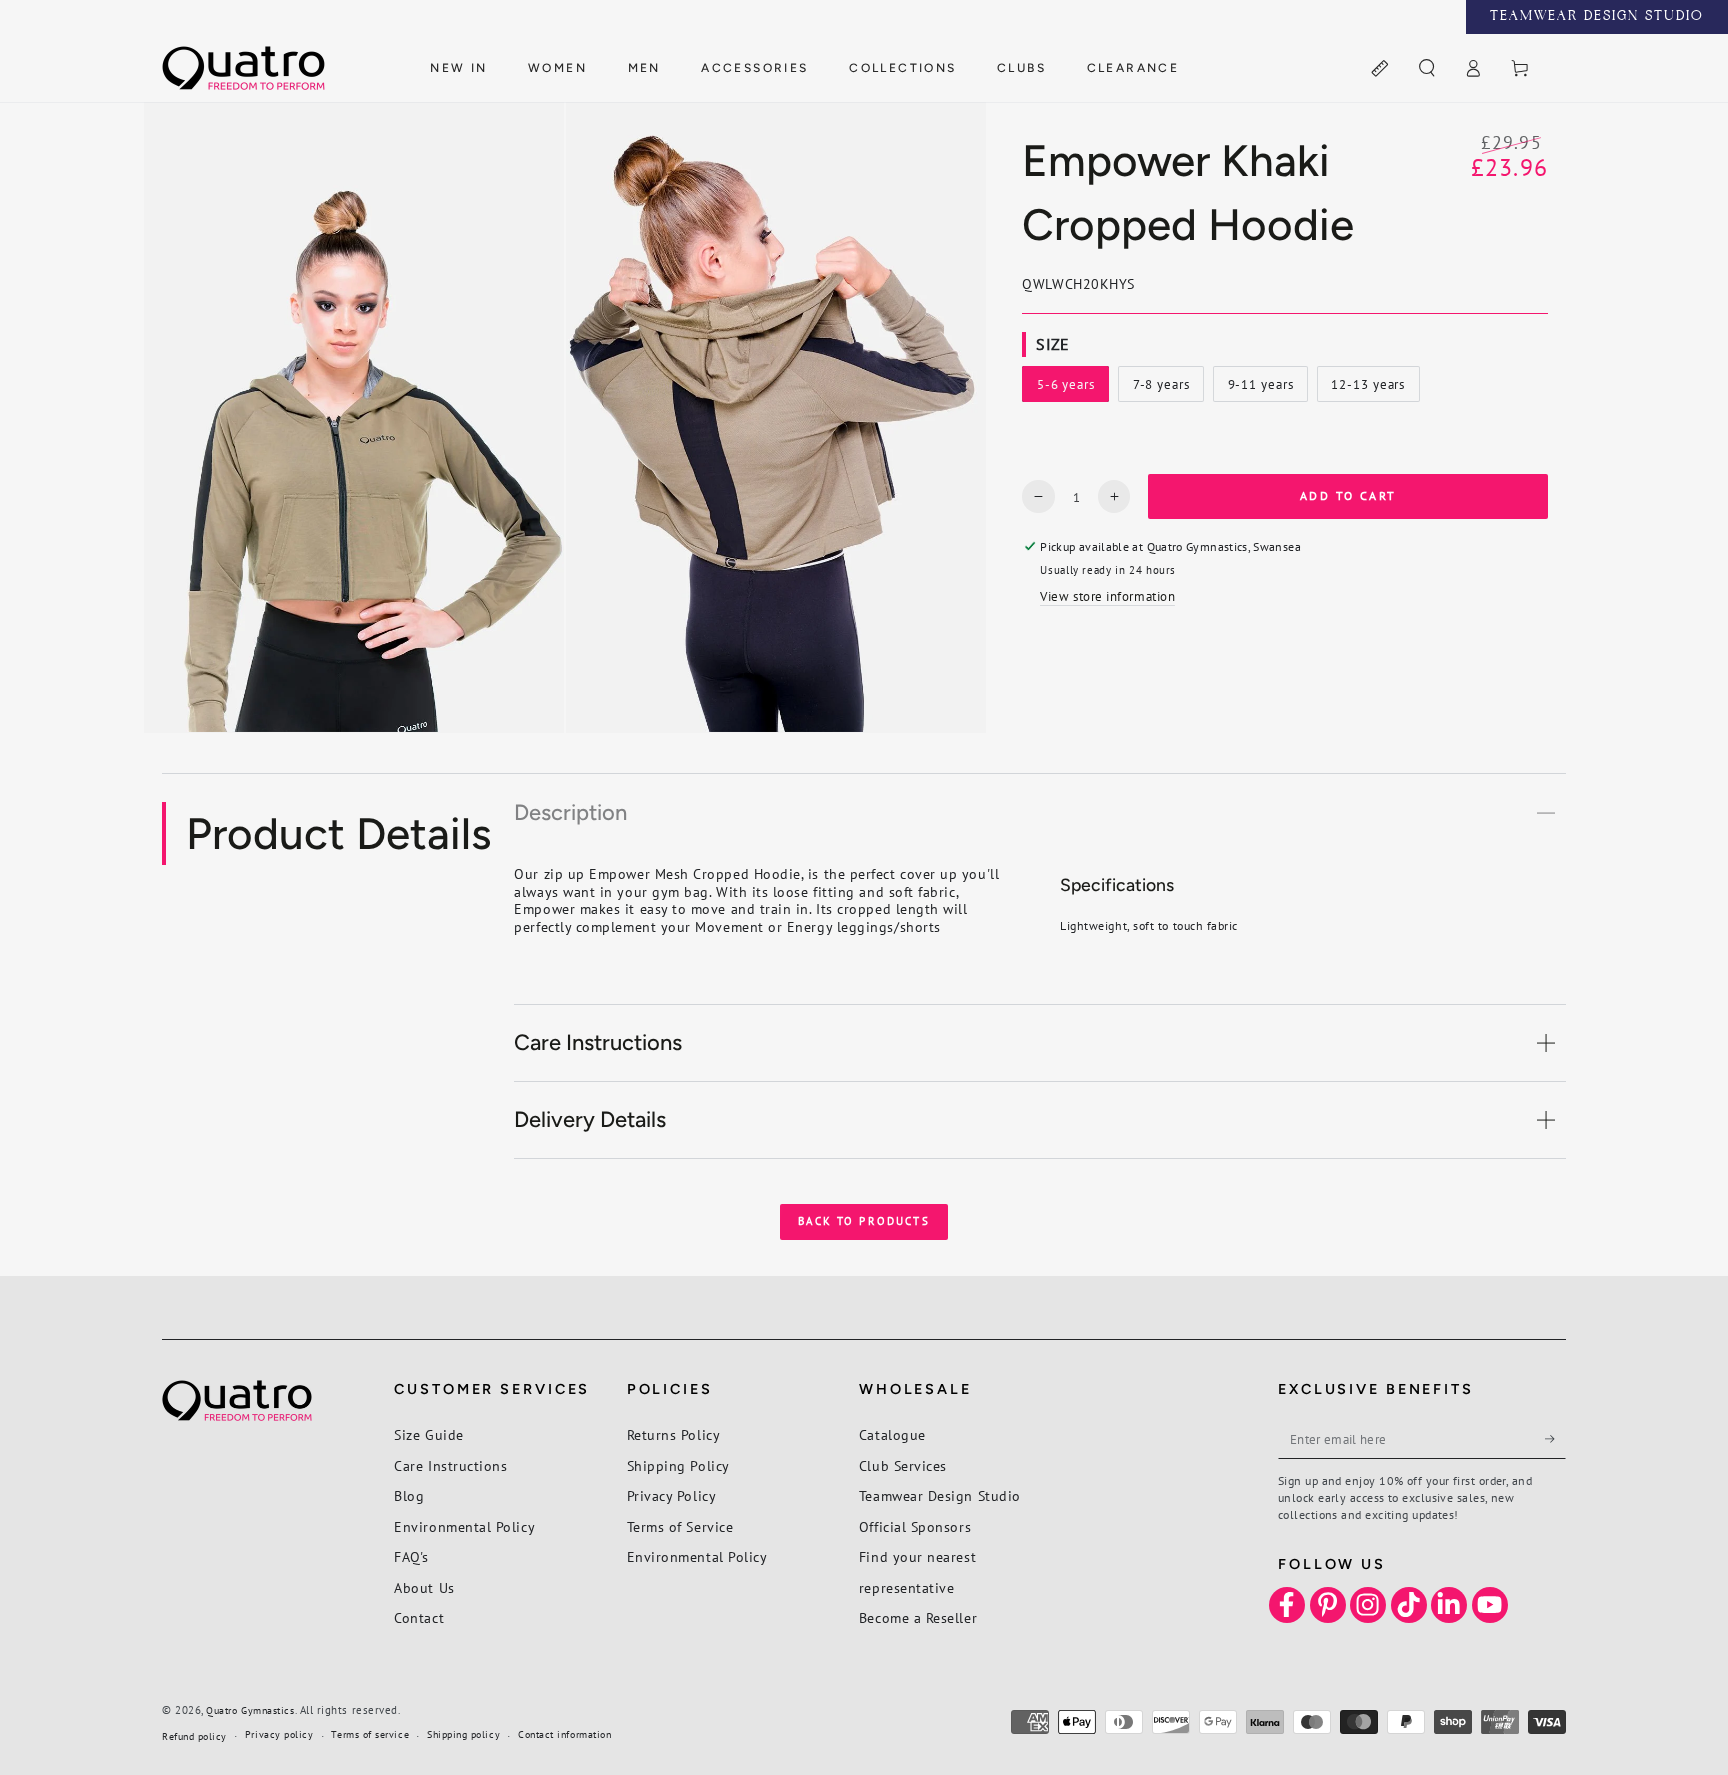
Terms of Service (680, 1526)
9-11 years (1263, 389)
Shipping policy (463, 1734)
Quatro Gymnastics (250, 1710)
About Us (424, 1587)
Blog (409, 1495)
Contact (419, 1617)
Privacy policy (279, 1734)
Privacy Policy (672, 1495)
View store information (1107, 596)
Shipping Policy (678, 1465)
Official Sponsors (915, 1526)
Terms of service (370, 1734)
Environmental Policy (464, 1526)
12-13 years (1367, 389)
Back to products (864, 1221)
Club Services (903, 1465)
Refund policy (194, 1736)
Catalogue (892, 1434)
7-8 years (1168, 389)
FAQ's (411, 1556)
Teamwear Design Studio (940, 1495)
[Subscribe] (1555, 1439)
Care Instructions (450, 1465)
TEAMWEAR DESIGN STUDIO (1597, 17)
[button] (1426, 69)
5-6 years (1072, 389)
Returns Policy (674, 1434)
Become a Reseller (918, 1617)
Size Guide (428, 1434)
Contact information (564, 1734)
